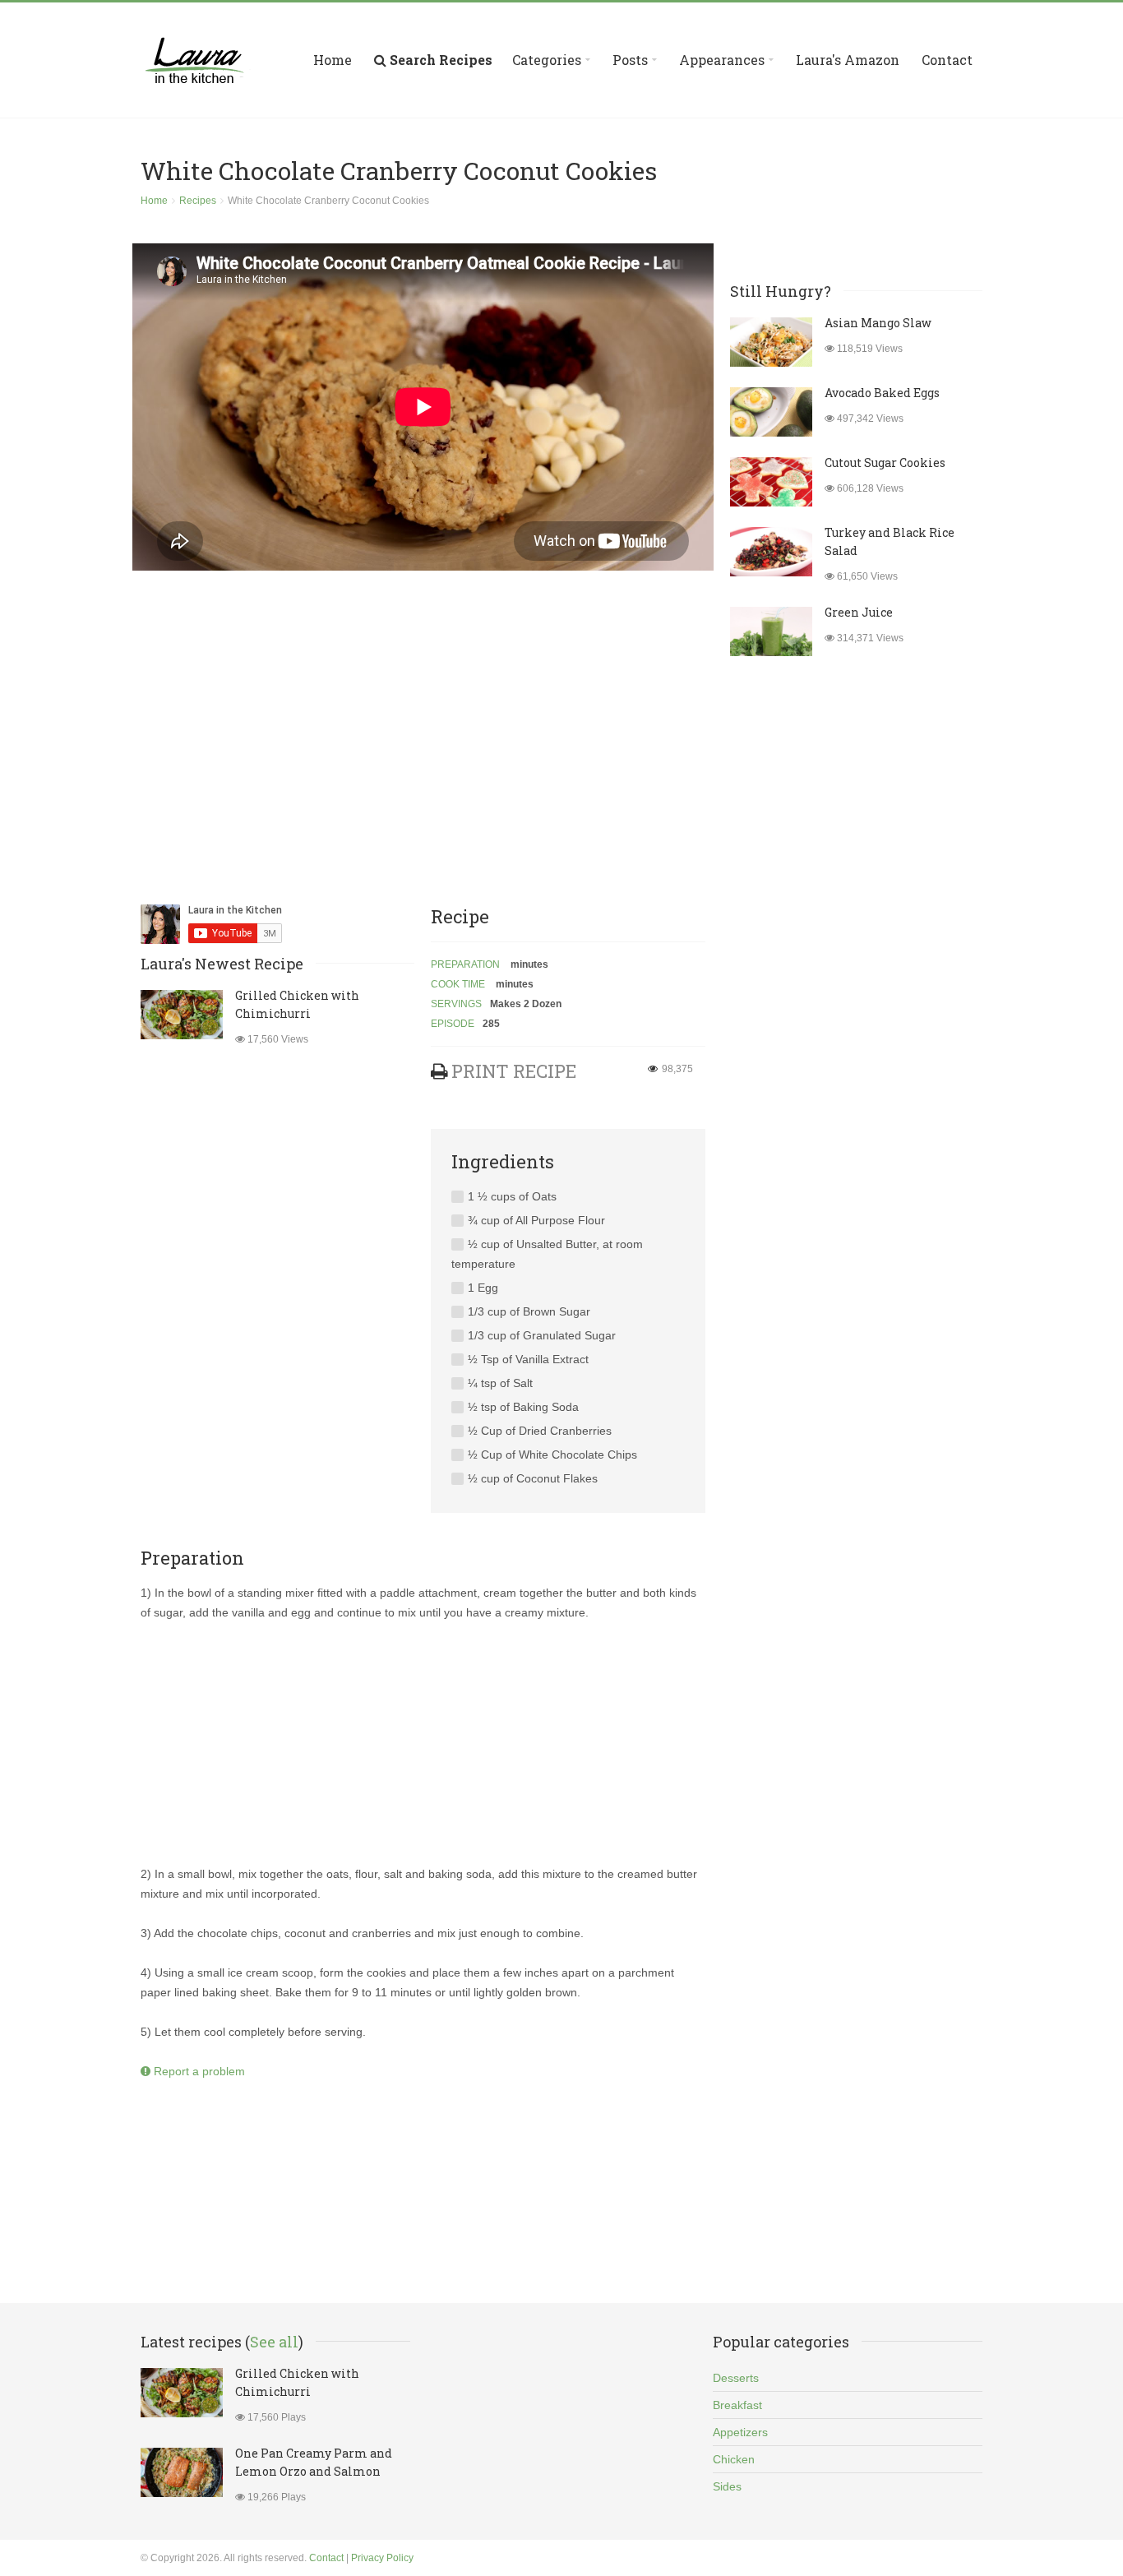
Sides (727, 2486)
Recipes (198, 201)
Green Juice (859, 612)
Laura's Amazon (848, 60)
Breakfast (737, 2405)
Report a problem (198, 2071)
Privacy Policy (382, 2558)
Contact (947, 60)
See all (274, 2342)
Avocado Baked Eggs (882, 393)
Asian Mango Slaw (878, 323)
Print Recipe (514, 1071)
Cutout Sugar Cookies (885, 462)
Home (333, 60)
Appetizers (740, 2432)
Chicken (734, 2459)
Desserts (736, 2378)
